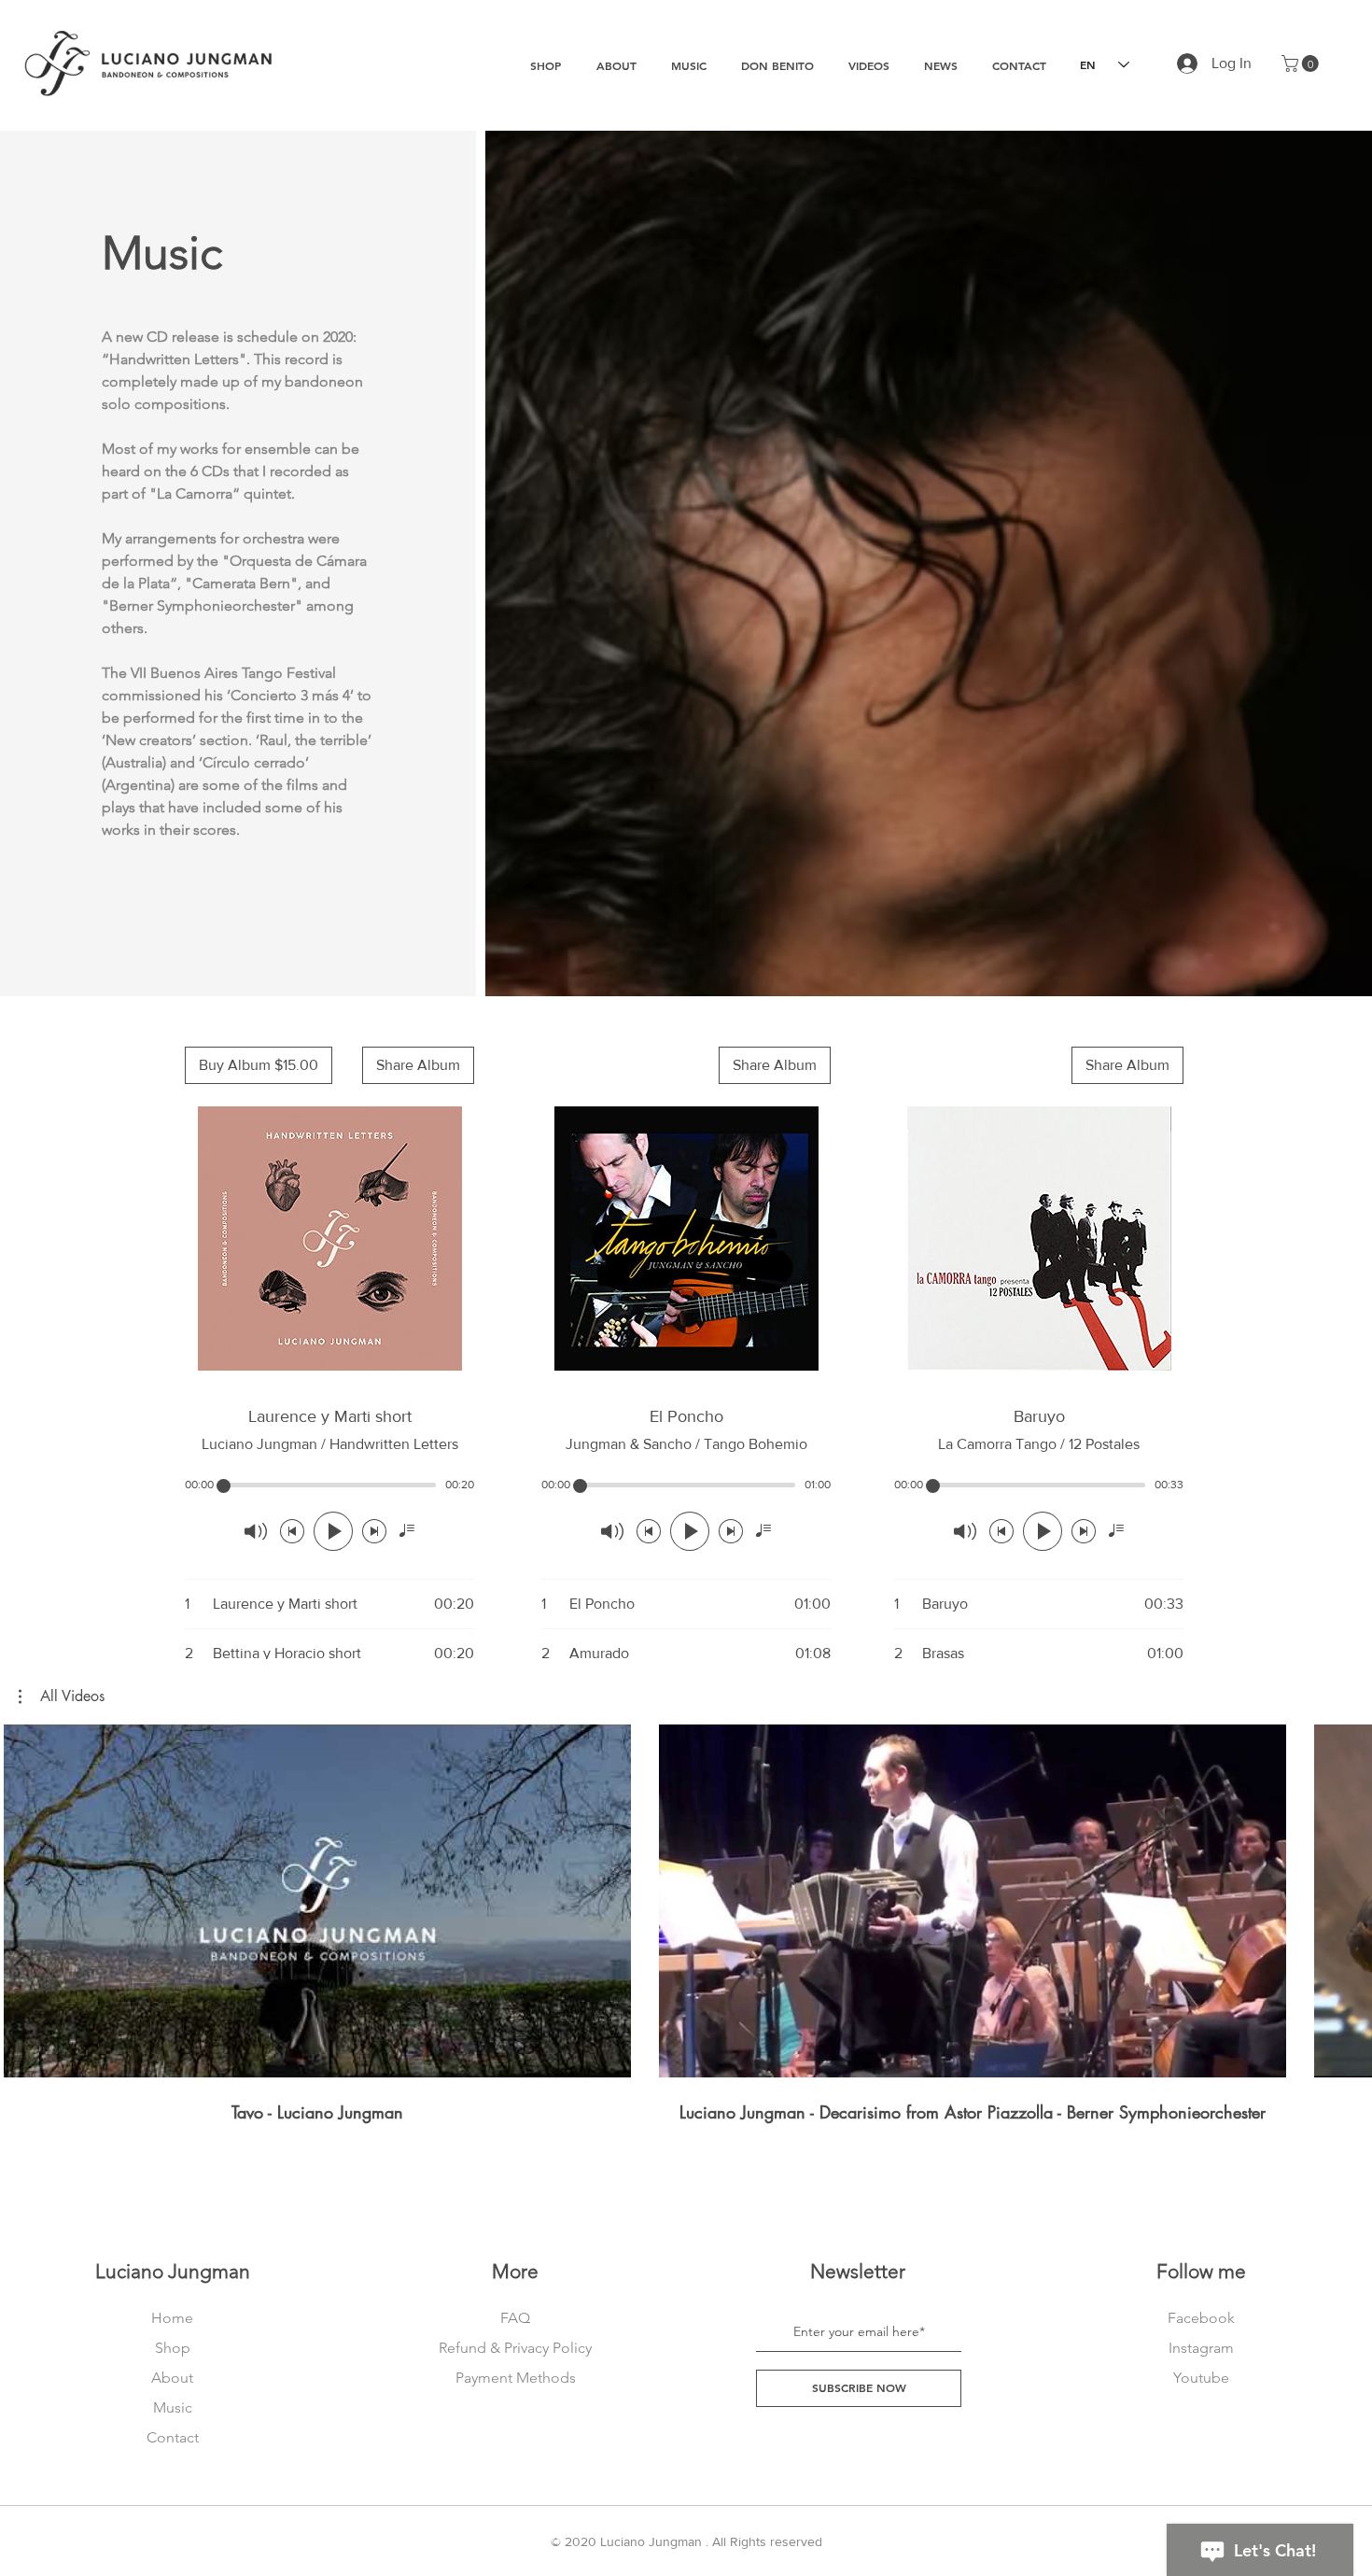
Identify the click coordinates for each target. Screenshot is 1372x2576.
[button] (1302, 63)
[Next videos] (1346, 1897)
